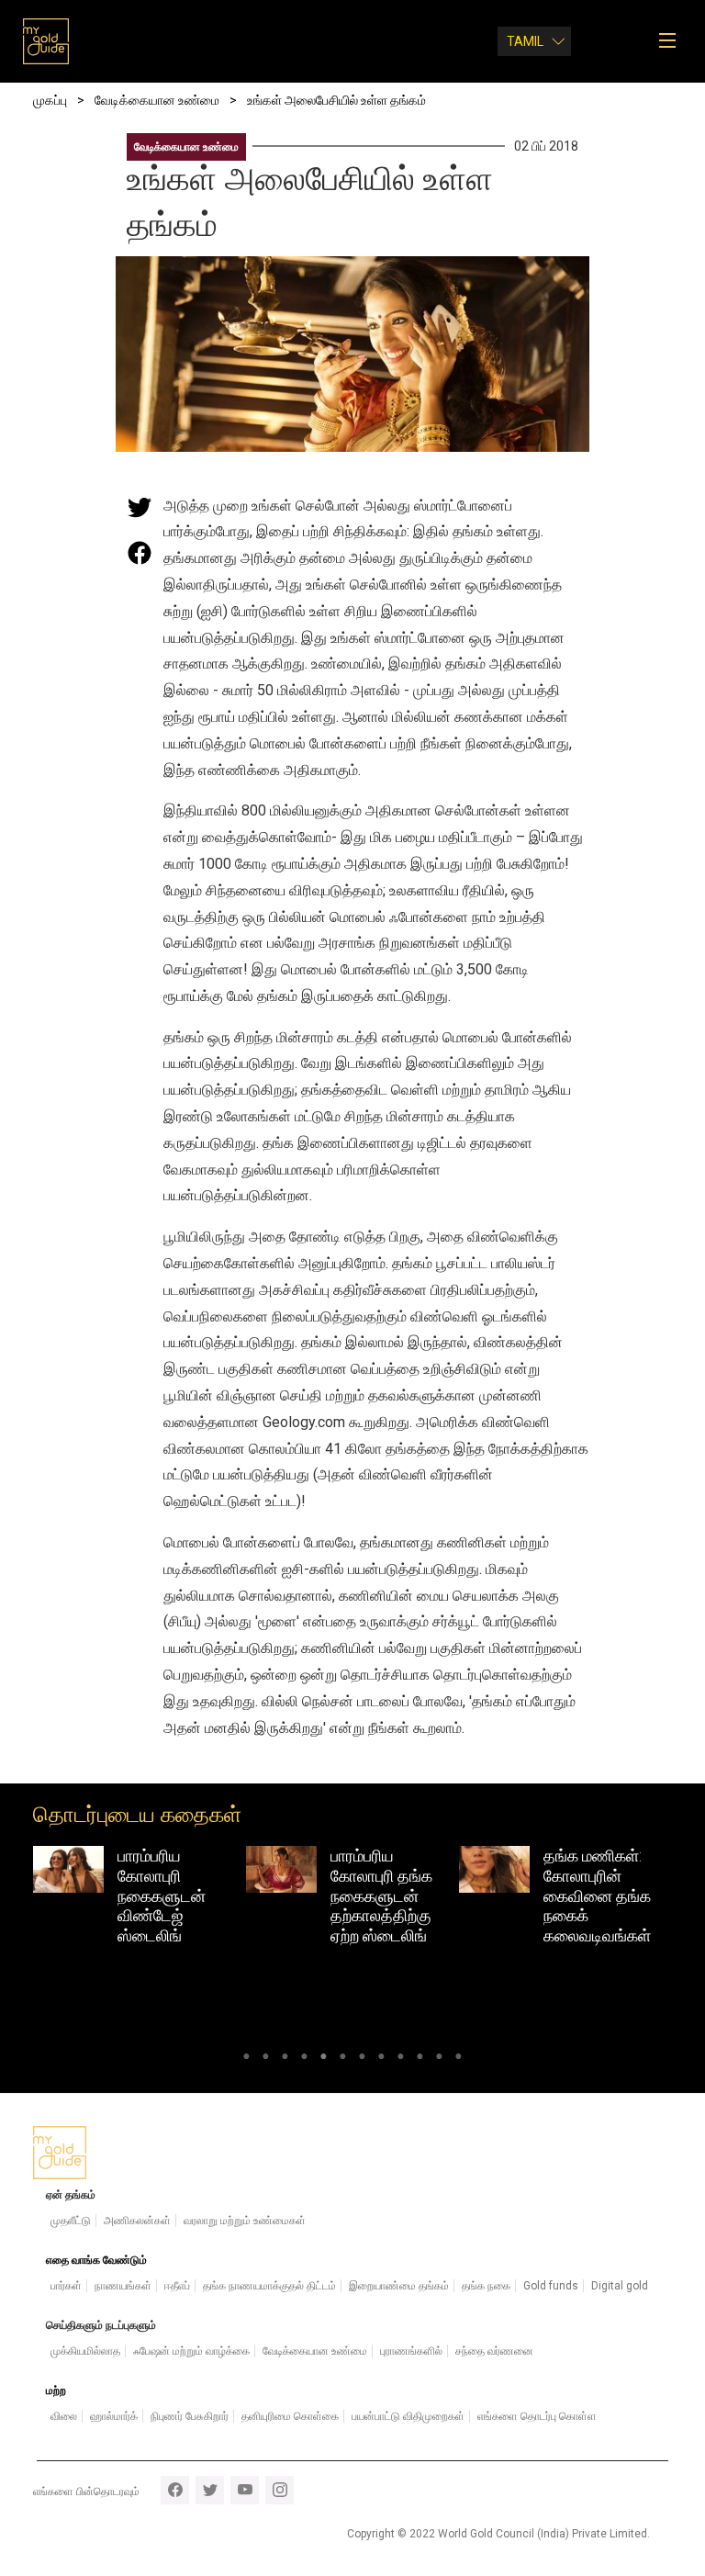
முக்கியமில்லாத (85, 2351)
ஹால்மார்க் (114, 2416)
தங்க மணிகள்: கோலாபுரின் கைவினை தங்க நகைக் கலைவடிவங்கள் (384, 1895)
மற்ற (56, 2390)
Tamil (525, 41)
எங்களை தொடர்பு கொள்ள (537, 2416)
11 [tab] (439, 2059)
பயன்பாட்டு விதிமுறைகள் (408, 2416)
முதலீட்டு (71, 2221)
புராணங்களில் (411, 2351)
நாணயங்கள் (123, 2286)
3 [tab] (285, 2059)
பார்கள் (66, 2286)
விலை (64, 2416)
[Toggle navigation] (673, 41)
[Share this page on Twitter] (140, 507)
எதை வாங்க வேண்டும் (96, 2260)
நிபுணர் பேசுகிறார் (190, 2416)
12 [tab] (459, 2059)
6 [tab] (343, 2059)
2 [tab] (266, 2059)
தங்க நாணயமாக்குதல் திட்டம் (269, 2286)
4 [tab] (304, 2059)
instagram (280, 2490)
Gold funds (551, 2286)
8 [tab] (381, 2059)
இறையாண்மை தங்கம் (399, 2286)
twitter (210, 2490)
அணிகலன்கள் (137, 2221)
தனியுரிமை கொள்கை (290, 2416)
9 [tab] (401, 2059)
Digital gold (620, 2286)
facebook (175, 2490)
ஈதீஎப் (177, 2286)
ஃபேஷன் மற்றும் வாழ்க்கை (191, 2351)
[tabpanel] (140, 1900)
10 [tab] (420, 2059)
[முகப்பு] (46, 41)
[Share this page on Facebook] (140, 553)
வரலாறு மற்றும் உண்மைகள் (245, 2221)
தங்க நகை (486, 2286)
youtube (245, 2490)
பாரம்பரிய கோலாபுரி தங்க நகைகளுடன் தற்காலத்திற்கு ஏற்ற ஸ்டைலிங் (168, 1895)
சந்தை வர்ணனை (494, 2351)
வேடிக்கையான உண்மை (186, 147)
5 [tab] (324, 2059)
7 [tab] (362, 2059)
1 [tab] (246, 2059)
